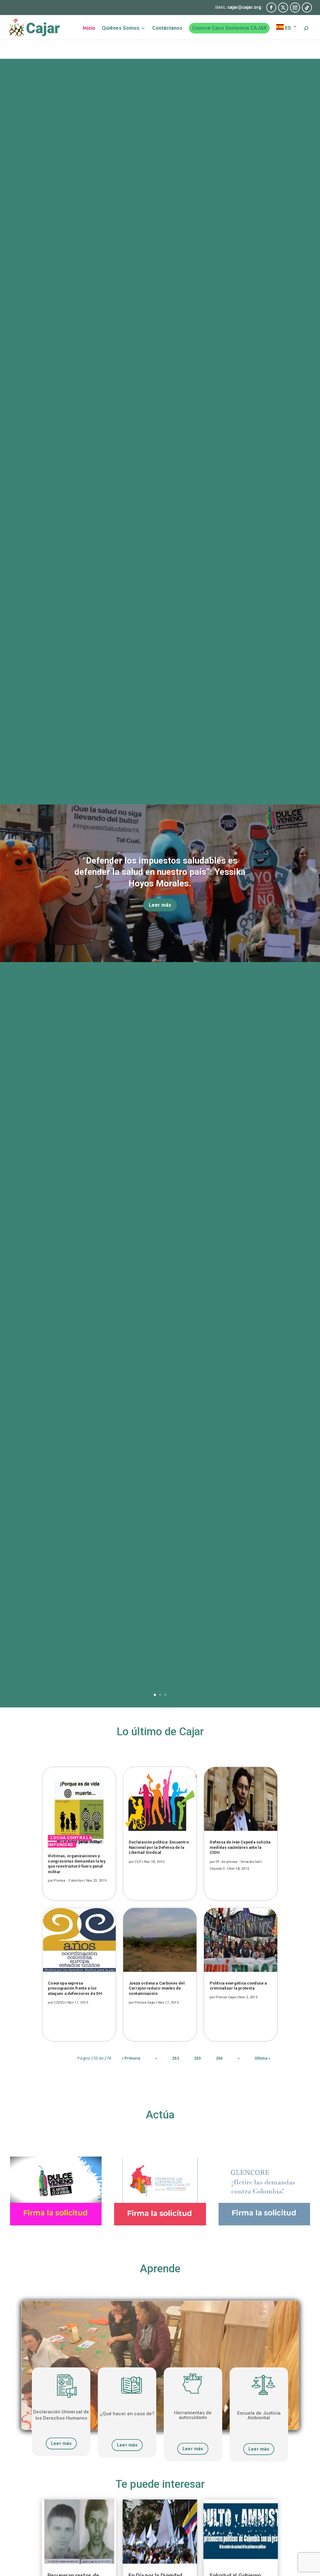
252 (176, 2058)
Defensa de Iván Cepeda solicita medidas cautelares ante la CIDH (240, 1848)
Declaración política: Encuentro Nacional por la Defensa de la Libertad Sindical (159, 1848)
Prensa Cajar (145, 2003)
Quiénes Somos (121, 28)
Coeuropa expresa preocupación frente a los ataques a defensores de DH (75, 1988)
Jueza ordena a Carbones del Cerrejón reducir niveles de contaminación (157, 1988)
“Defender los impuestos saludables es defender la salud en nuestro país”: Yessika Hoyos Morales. (160, 872)
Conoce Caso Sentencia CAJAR (229, 28)
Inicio (89, 28)
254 (219, 2058)
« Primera (131, 2058)
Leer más (160, 905)
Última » (262, 2058)
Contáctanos (167, 28)
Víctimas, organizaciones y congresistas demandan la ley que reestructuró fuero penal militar (77, 1864)
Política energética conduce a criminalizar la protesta (238, 1986)
